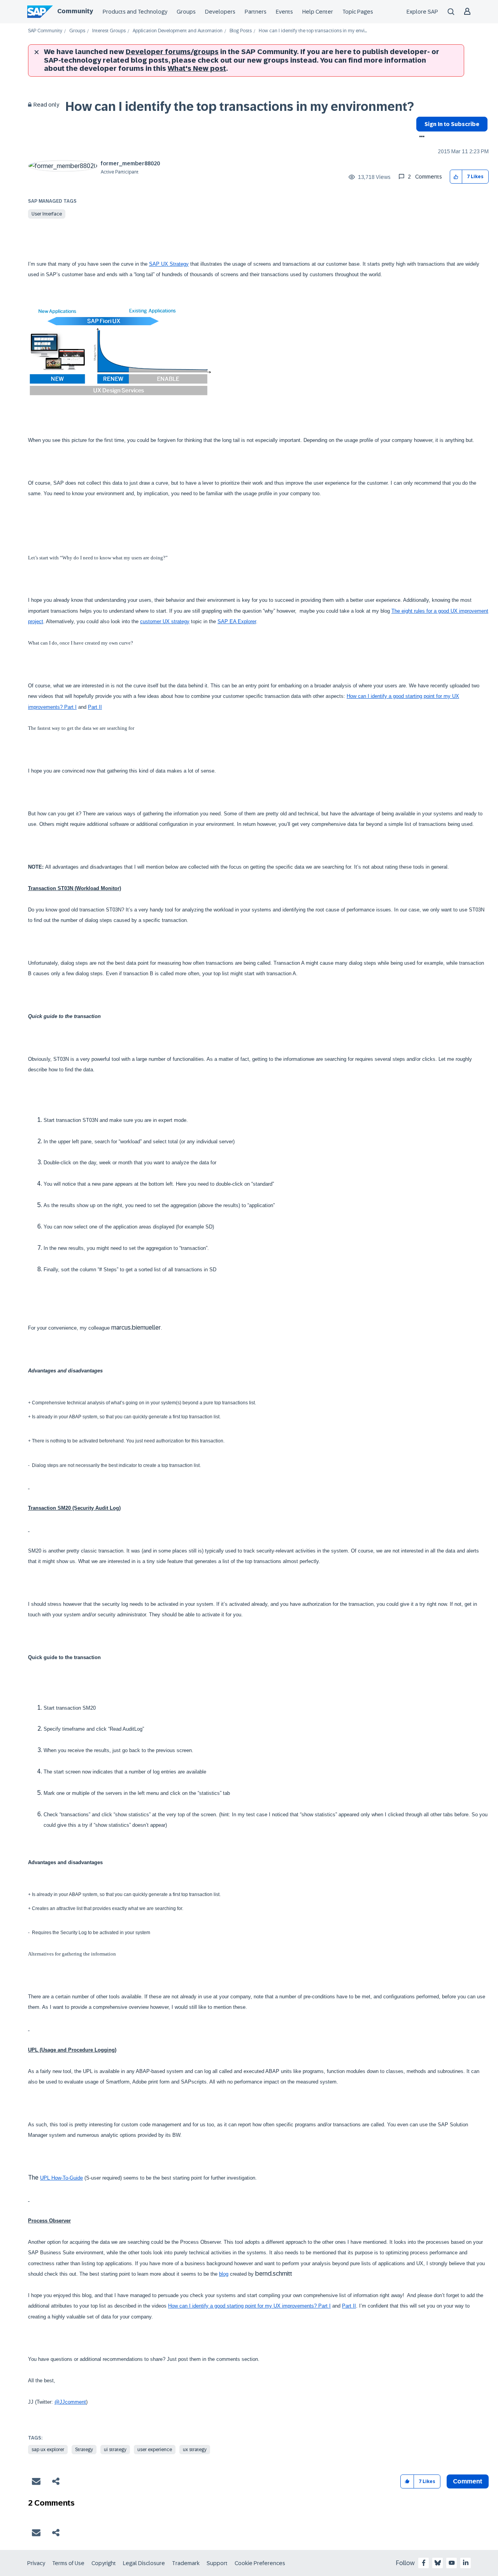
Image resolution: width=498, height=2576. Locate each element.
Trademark (186, 2563)
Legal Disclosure (144, 2563)
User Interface (47, 214)
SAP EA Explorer (237, 621)
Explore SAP (422, 12)
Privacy (36, 2563)
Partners (256, 12)
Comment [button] (468, 2481)
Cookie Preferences (260, 2563)
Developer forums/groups (172, 52)
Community (75, 11)
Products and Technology (135, 12)
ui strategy (115, 2450)
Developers (220, 12)
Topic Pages (358, 12)
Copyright (104, 2563)
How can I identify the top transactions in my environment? (240, 107)
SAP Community (45, 31)
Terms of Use (68, 2563)
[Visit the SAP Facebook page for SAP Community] (424, 2563)
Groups (186, 12)
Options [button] (420, 137)
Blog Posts (241, 31)
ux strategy (195, 2450)
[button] (456, 177)
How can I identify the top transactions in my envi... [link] (313, 31)
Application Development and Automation (178, 31)
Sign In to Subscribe (452, 124)
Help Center (318, 12)
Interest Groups (109, 31)
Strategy (84, 2450)
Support (217, 2563)
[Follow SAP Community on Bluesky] (438, 2563)
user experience (155, 2450)
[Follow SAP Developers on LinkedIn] (466, 2563)
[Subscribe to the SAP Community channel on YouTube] (452, 2563)
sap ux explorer (48, 2450)
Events (284, 12)
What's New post (197, 68)
